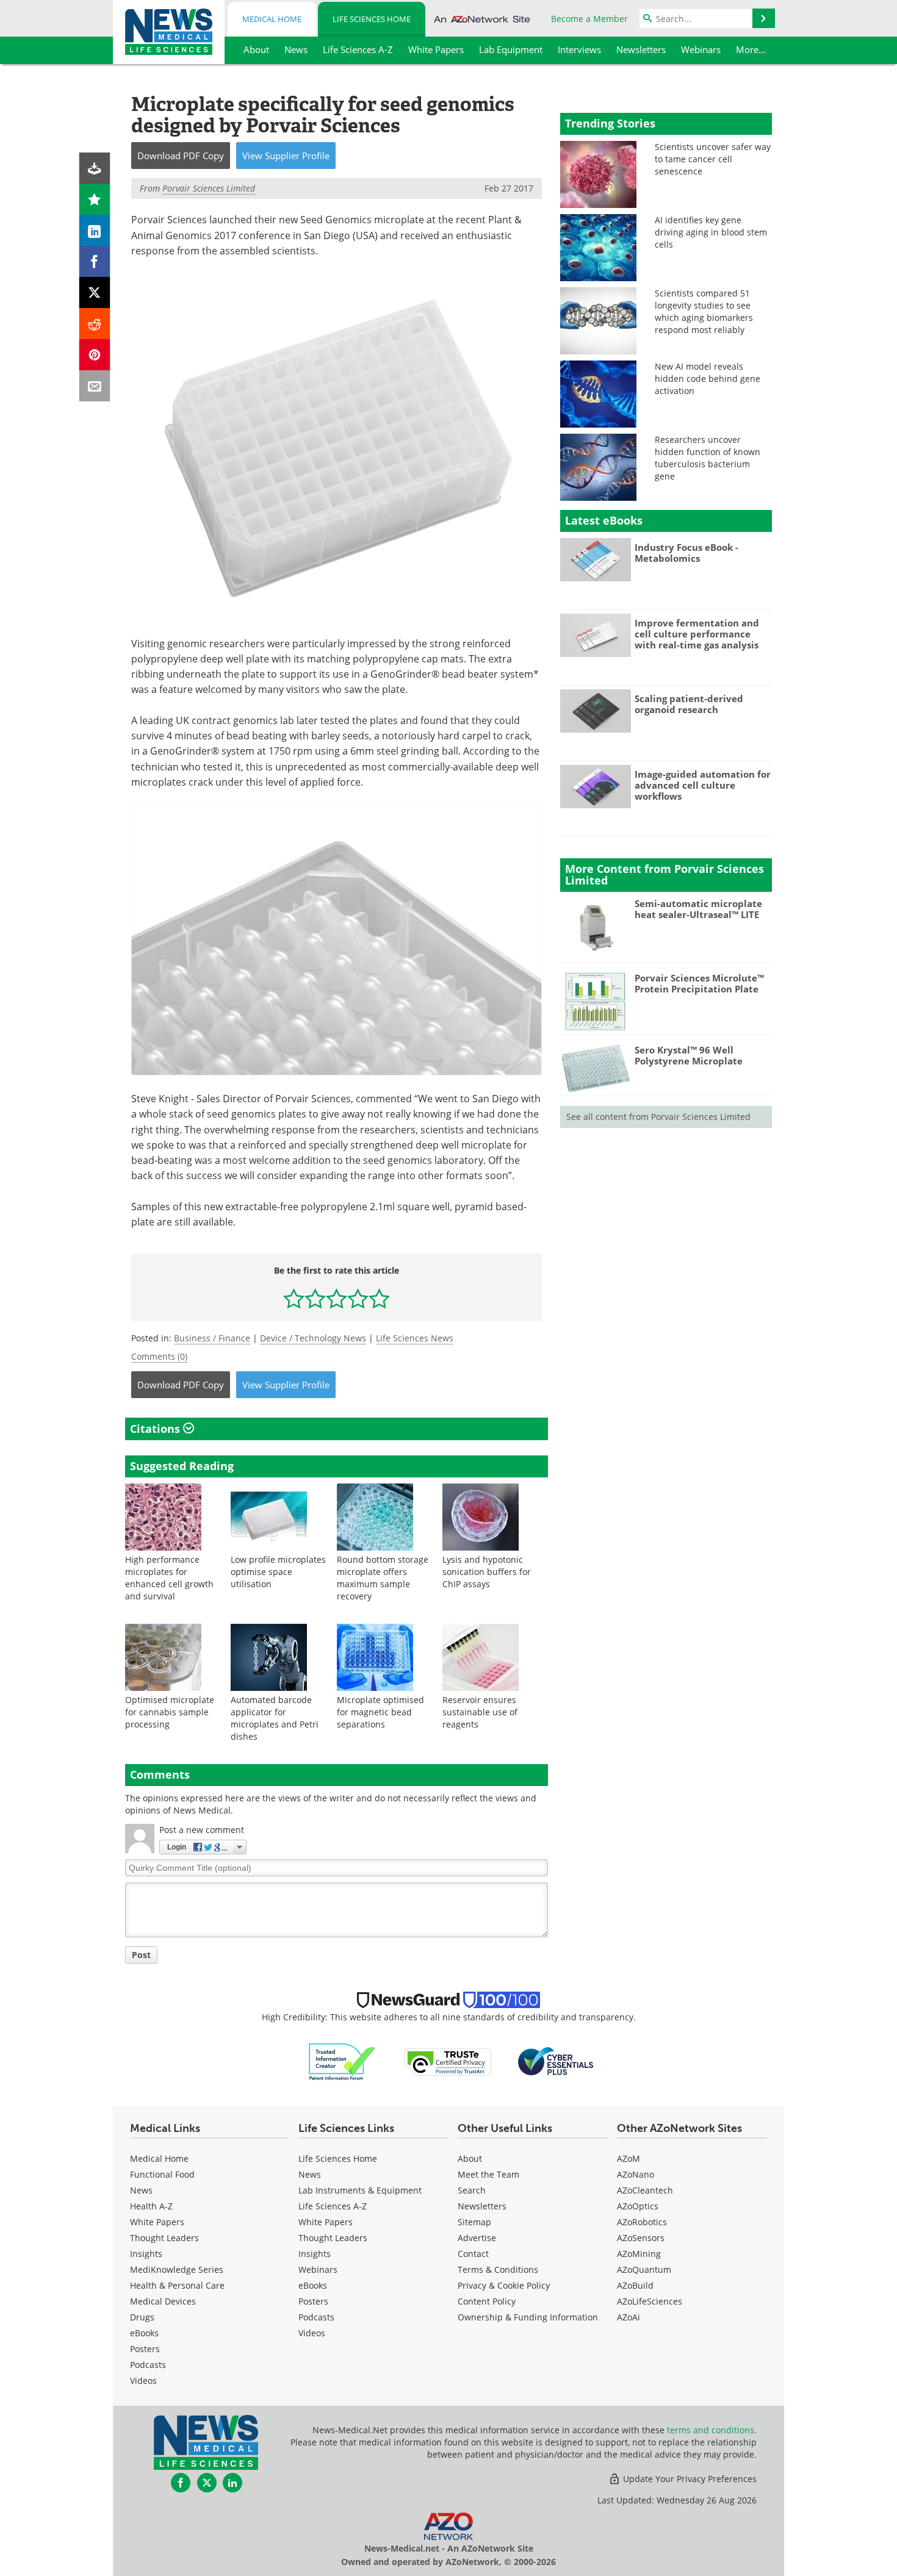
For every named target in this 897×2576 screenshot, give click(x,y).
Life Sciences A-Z (333, 2206)
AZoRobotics (642, 2222)
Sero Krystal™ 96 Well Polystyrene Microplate (689, 1055)
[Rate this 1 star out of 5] (294, 1298)
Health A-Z (151, 2206)
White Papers (157, 2222)
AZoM (629, 2158)
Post (141, 1955)
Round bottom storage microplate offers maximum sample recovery (383, 1578)
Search (472, 2190)
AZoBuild (635, 2285)
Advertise (477, 2238)
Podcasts (148, 2365)
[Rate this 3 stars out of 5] (337, 1298)
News (141, 2190)
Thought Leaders (164, 2238)
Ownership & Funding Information (528, 2317)
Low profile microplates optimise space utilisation (278, 1572)
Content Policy (487, 2301)
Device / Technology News (313, 1338)
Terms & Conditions (498, 2269)
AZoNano (636, 2174)
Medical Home (272, 19)
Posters (145, 2349)
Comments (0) (159, 1356)
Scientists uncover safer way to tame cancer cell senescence (713, 159)
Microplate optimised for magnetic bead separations (380, 1712)
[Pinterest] (95, 355)
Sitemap (474, 2222)
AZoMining (639, 2254)
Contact (473, 2254)
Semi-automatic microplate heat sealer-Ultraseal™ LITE (698, 909)
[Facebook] (95, 261)
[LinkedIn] (95, 230)
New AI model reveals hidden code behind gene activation (708, 379)
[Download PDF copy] (95, 168)
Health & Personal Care (177, 2285)
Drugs (142, 2317)
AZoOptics (638, 2206)
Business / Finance (212, 1338)
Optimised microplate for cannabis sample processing (170, 1712)
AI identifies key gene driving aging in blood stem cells (711, 232)
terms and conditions (711, 2430)
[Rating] (95, 199)
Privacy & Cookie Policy (504, 2285)
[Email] (95, 386)
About (470, 2158)
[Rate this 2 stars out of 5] (315, 1298)
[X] (95, 292)
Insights (146, 2254)
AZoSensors (641, 2238)
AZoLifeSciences (650, 2301)
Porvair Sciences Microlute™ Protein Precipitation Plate (699, 983)
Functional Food (162, 2174)
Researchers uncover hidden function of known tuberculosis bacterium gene (708, 458)
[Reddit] (95, 324)
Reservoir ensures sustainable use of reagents (480, 1712)
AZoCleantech (645, 2190)
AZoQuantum (644, 2269)
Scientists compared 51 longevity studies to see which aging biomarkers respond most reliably (704, 311)
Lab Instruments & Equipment (360, 2190)
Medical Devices (163, 2301)
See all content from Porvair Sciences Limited (658, 1117)
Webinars (318, 2269)
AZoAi (629, 2317)
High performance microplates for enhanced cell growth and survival (169, 1578)
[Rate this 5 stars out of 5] (379, 1298)
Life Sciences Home (372, 19)
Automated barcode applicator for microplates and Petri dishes (275, 1718)
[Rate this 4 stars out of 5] (358, 1298)
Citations (157, 1429)
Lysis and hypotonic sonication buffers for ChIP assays (487, 1572)
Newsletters (482, 2206)
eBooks (144, 2333)
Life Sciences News (415, 1338)
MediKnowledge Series (177, 2269)
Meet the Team (488, 2174)
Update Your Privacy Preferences (689, 2479)
